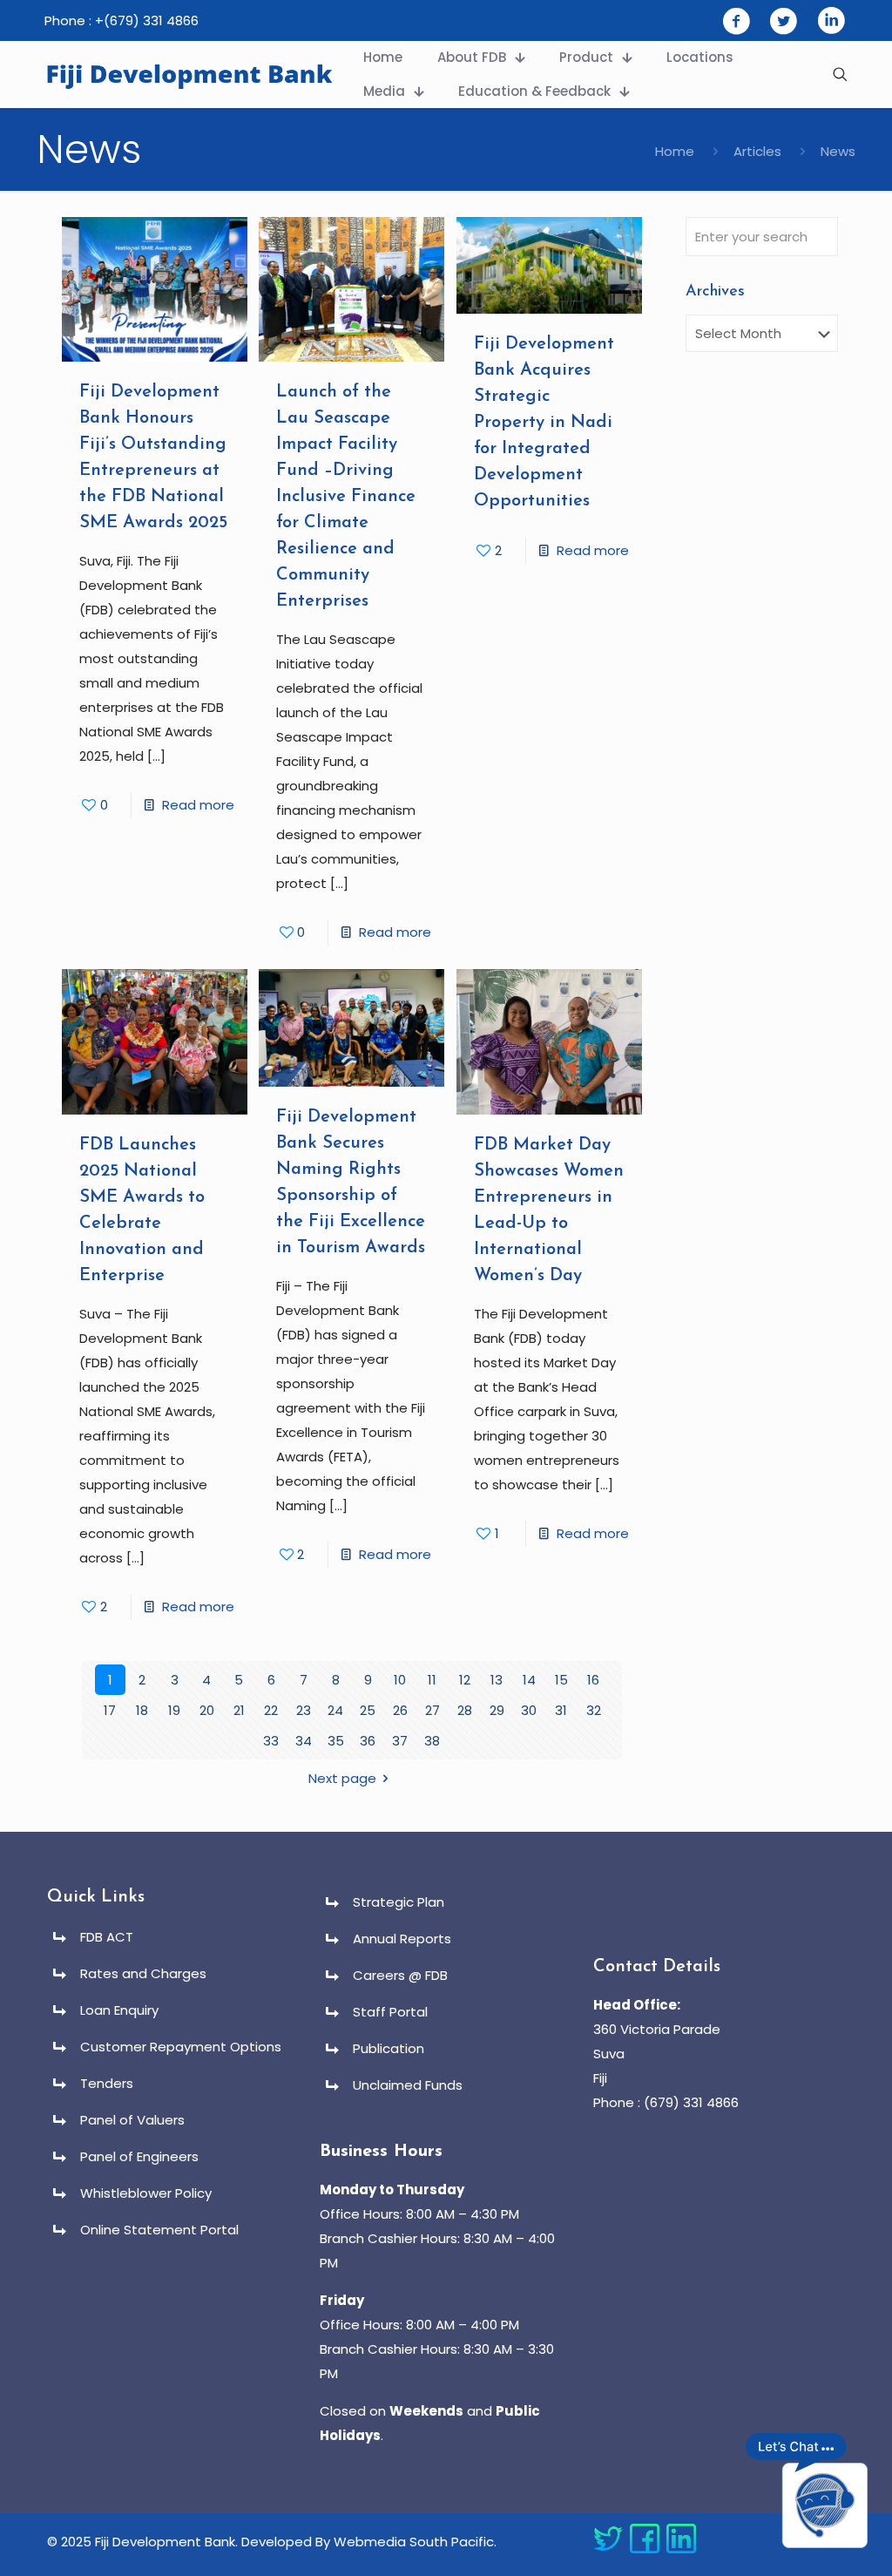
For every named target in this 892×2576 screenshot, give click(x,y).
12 (465, 1680)
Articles (757, 151)
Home (675, 151)
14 (529, 1680)
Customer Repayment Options (181, 2047)
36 (368, 1741)
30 (529, 1710)
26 (400, 1710)
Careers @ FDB (400, 1975)
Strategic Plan (399, 1902)
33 (271, 1741)
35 (336, 1741)
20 (207, 1710)
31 (561, 1710)
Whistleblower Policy (146, 2193)
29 (497, 1710)
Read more (198, 805)
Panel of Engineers (139, 2156)
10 (400, 1680)
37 (400, 1741)
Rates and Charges (143, 1973)
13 (497, 1680)
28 (465, 1710)
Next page (342, 1778)
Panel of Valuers (132, 2120)
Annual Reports (402, 1939)
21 (239, 1710)
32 (594, 1710)
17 (110, 1710)
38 (432, 1741)
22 (271, 1710)
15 (561, 1680)
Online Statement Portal (159, 2230)
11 (432, 1680)
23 (304, 1710)
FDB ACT (107, 1937)
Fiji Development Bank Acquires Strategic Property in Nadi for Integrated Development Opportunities (544, 423)
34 (304, 1741)
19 (174, 1710)
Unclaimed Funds (408, 2085)
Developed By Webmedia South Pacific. (369, 2542)
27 (432, 1710)
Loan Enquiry (119, 2010)
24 (335, 1710)
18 (142, 1710)
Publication (389, 2048)
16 (593, 1680)
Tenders (107, 2083)
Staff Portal (390, 2012)
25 (368, 1710)
